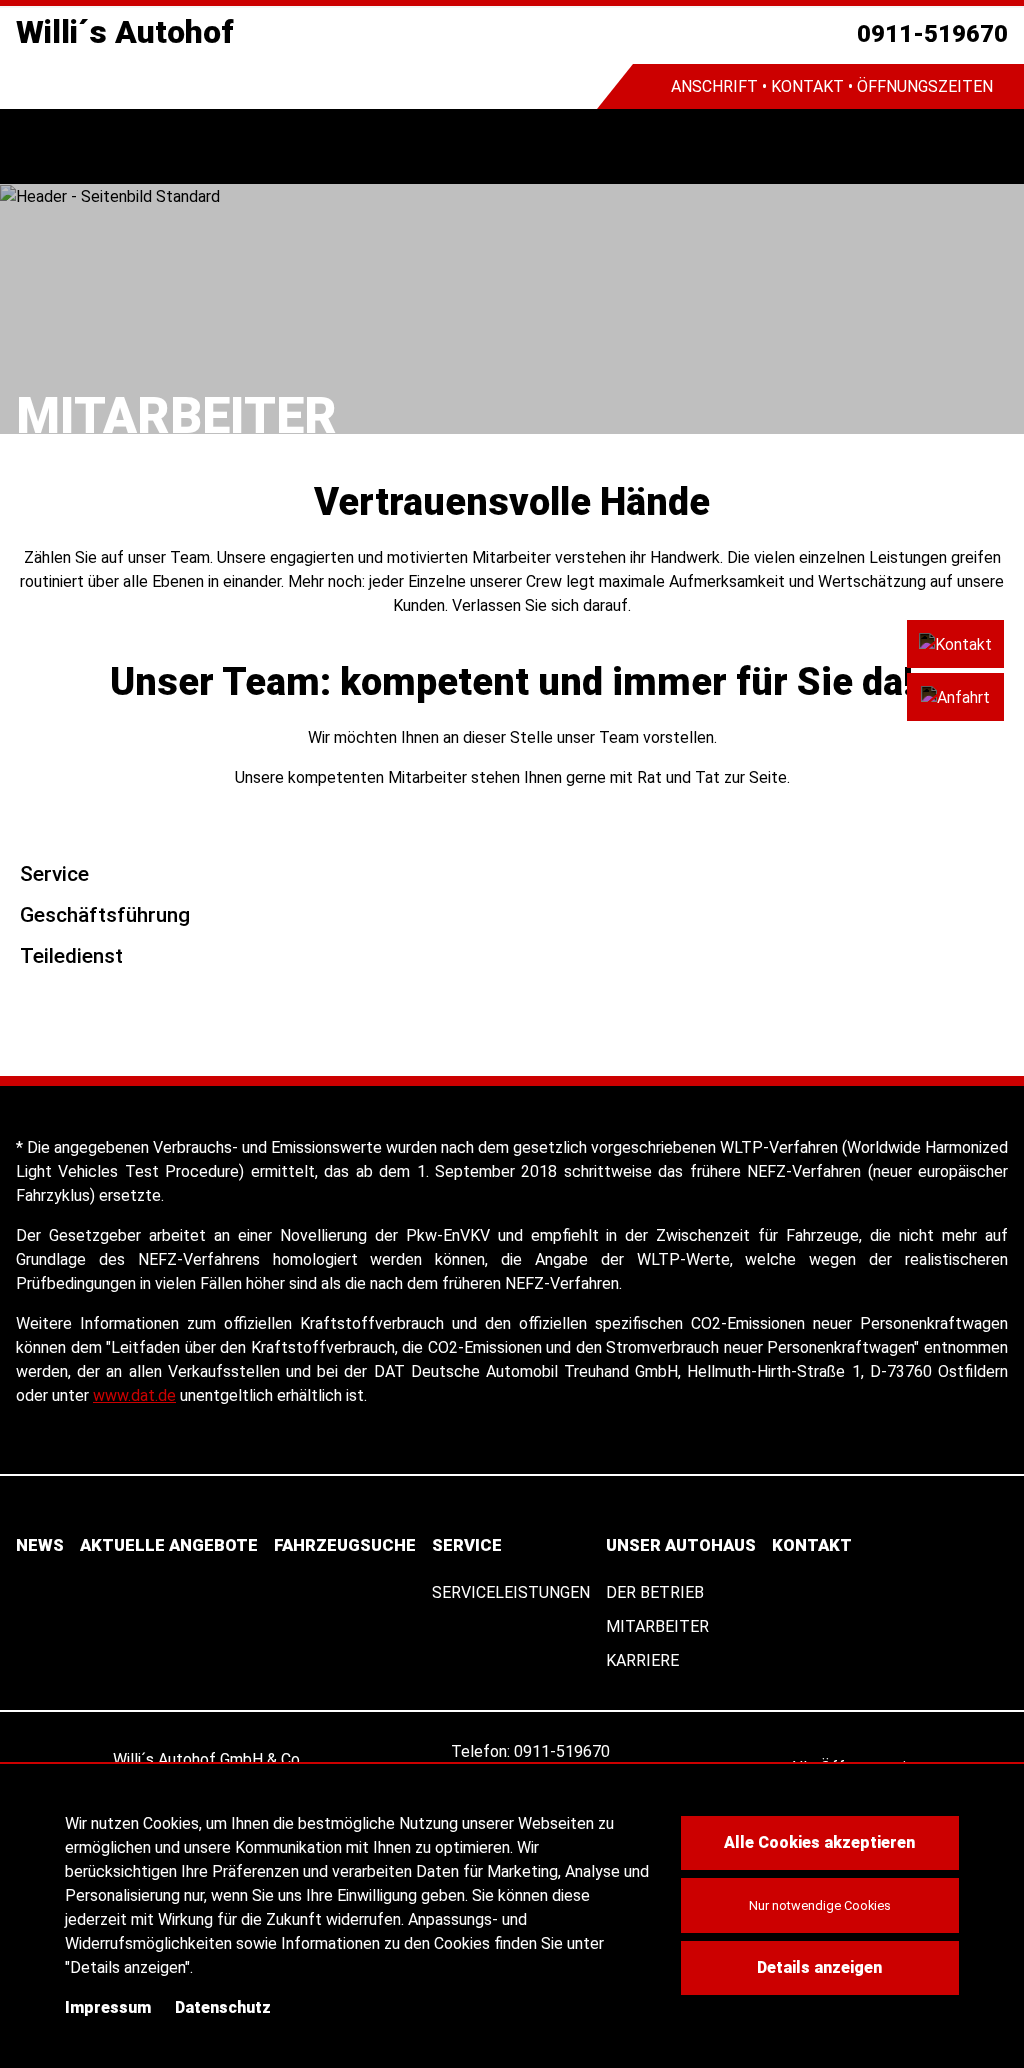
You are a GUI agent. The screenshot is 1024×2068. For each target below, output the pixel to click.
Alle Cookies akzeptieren (819, 1842)
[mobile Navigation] (37, 146)
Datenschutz (223, 2007)
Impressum (108, 2007)
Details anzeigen (819, 1967)
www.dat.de (134, 1395)
